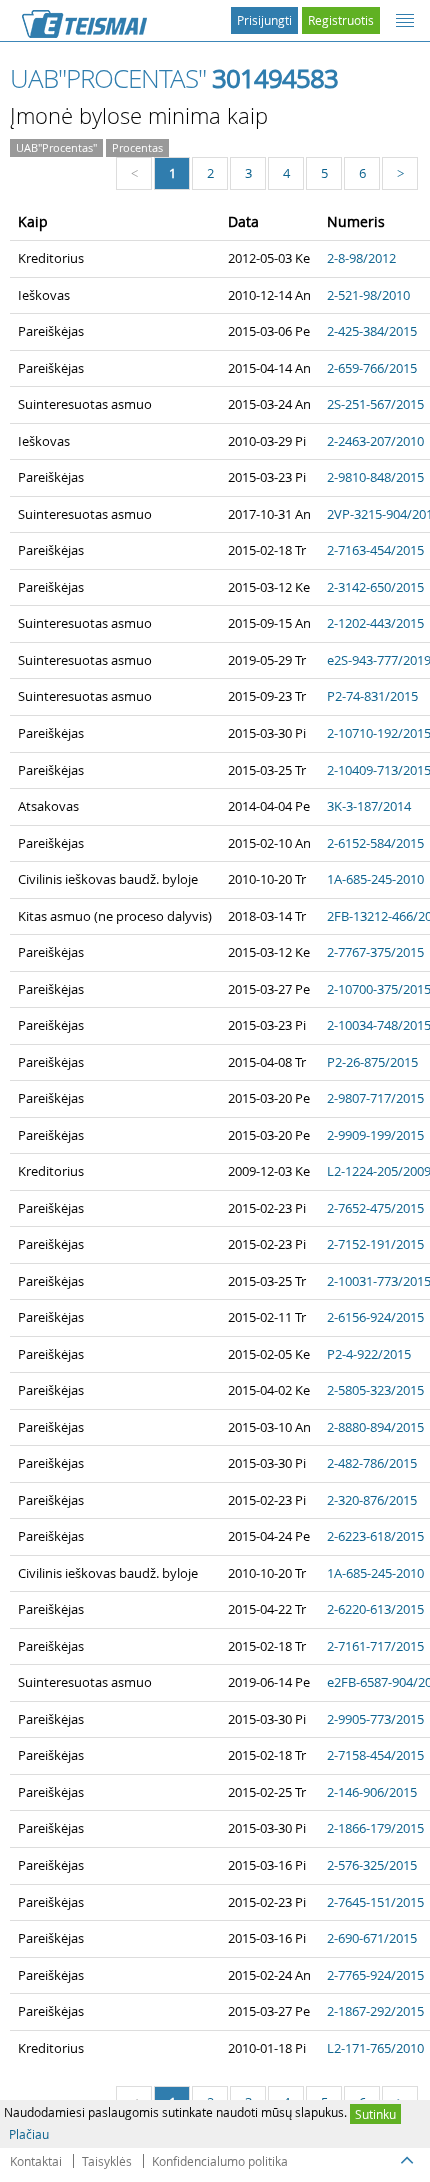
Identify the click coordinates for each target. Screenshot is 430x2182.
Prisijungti (264, 20)
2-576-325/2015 (372, 1865)
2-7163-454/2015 (375, 550)
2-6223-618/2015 (375, 1536)
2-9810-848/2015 (375, 477)
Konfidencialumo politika (220, 2161)
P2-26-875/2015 (372, 1062)
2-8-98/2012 (361, 258)
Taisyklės (107, 2161)
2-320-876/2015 (372, 1500)
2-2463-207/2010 (375, 441)
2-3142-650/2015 (375, 587)
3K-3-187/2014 (369, 806)
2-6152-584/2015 (375, 843)
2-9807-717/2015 (375, 1098)
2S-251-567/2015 (375, 404)
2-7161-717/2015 (375, 1646)
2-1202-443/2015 (375, 623)
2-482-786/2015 (372, 1463)
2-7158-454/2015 (375, 1755)
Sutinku (375, 2114)
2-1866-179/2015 (375, 1828)
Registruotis (341, 20)
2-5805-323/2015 (375, 1390)
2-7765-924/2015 (375, 1975)
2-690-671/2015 (372, 1938)
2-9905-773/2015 (375, 1719)
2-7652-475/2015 (375, 1208)
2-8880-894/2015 (375, 1427)
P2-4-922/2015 (369, 1354)
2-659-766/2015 (372, 368)
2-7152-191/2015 (375, 1244)
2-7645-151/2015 (375, 1902)
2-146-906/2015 (372, 1792)
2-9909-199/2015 (375, 1135)
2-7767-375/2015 (375, 952)
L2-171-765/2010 (375, 2048)
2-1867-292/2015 (375, 2011)
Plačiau (29, 2134)
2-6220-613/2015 (375, 1609)
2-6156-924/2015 (375, 1317)
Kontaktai (36, 2161)
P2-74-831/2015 (372, 696)
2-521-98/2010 (368, 295)
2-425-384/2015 (372, 331)
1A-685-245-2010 (375, 879)
